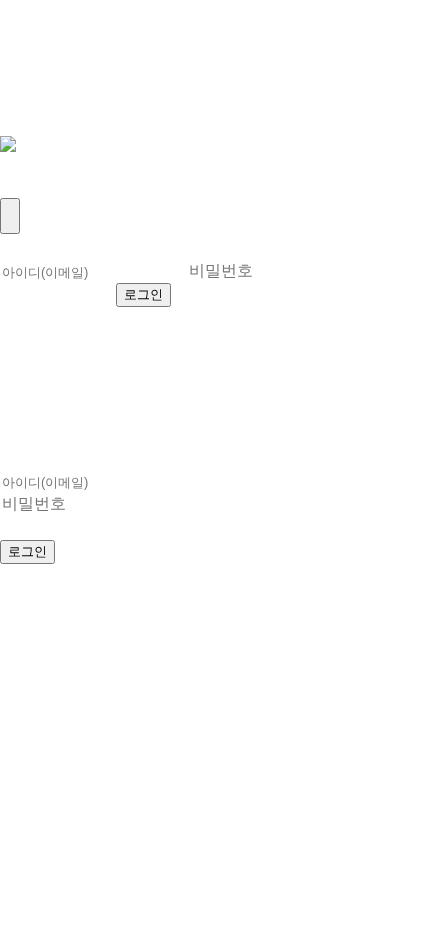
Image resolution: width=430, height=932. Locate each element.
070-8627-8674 (229, 596)
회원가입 (44, 186)
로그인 (33, 164)
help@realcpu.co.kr (93, 618)
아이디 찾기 (329, 293)
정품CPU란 (56, 32)
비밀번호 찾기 (69, 319)
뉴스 (22, 76)
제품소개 (44, 54)
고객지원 (44, 98)
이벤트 (33, 120)
